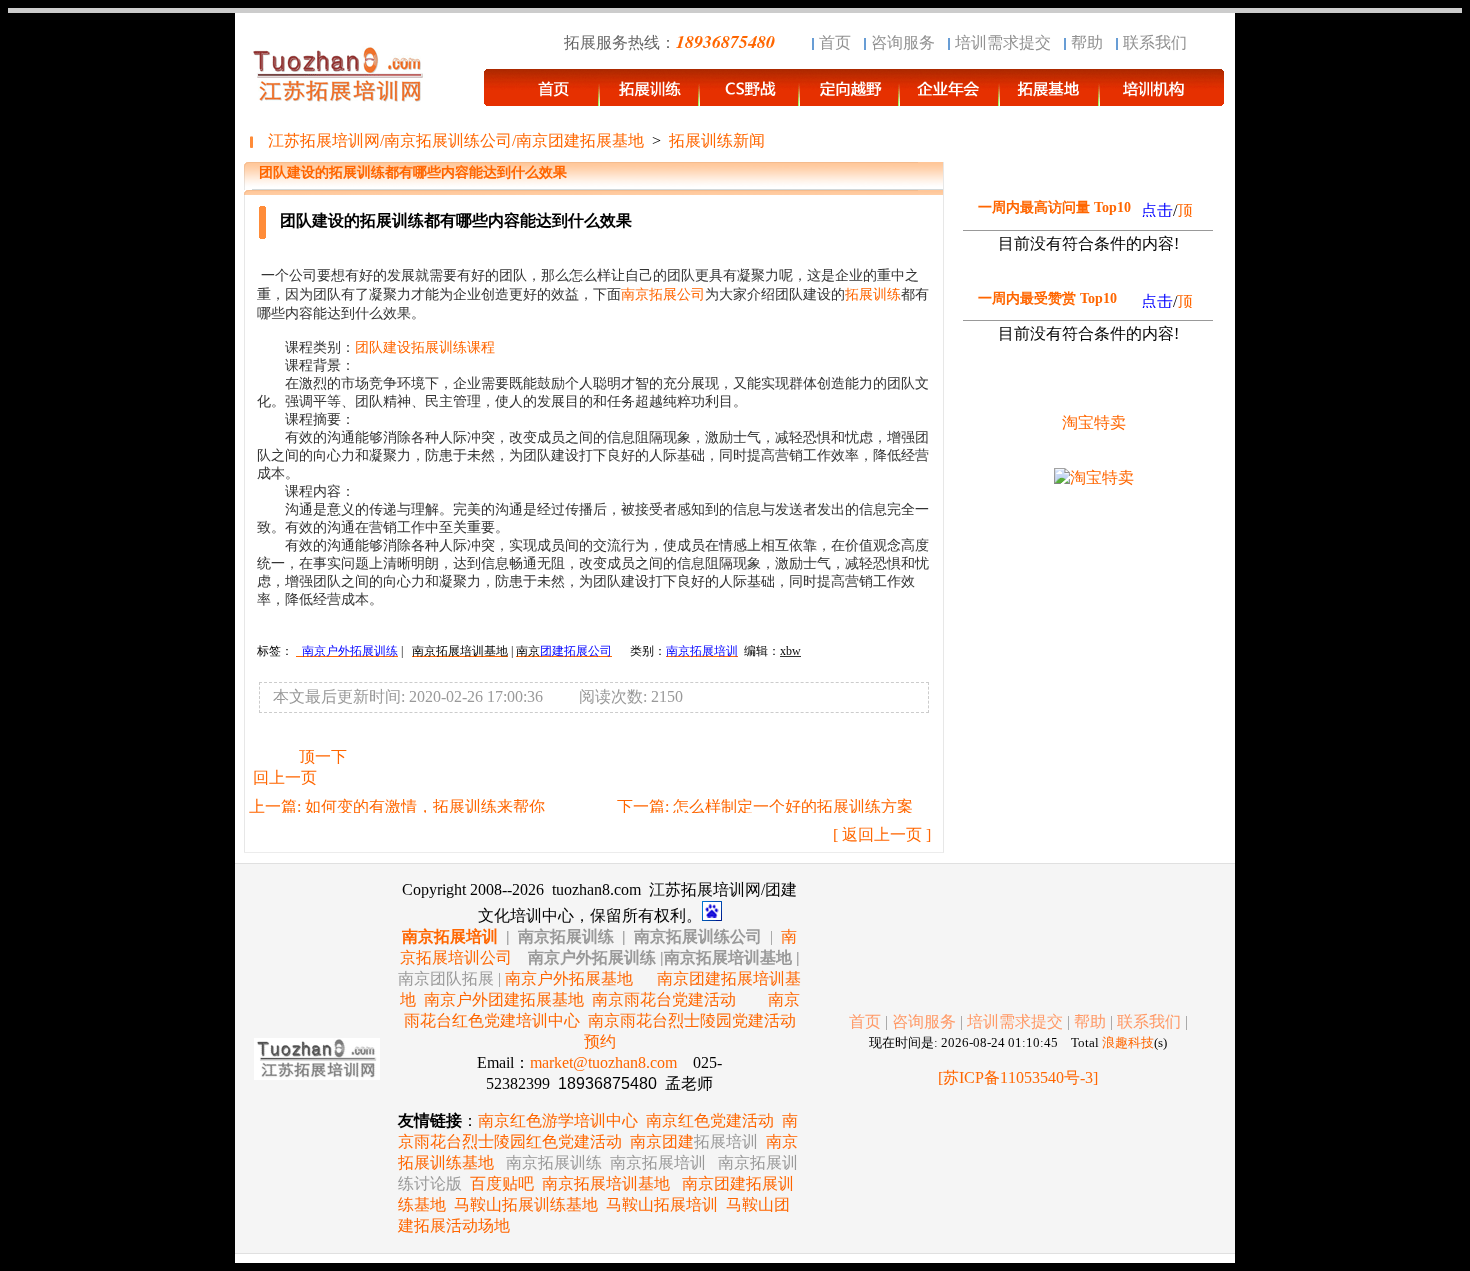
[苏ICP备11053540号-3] (1018, 1077)
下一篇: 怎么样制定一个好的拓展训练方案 (765, 806)
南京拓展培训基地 (606, 1183)
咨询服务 (903, 42)
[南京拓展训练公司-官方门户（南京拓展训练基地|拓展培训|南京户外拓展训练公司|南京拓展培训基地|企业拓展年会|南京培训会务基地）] (650, 96)
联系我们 (1155, 42)
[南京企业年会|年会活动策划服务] (950, 96)
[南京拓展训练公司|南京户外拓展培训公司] (1162, 96)
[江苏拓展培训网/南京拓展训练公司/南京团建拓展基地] (542, 96)
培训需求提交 (1003, 42)
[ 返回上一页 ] (882, 834)
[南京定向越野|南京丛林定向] (850, 96)
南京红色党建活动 (710, 1120)
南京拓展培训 (450, 936)
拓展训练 (873, 294)
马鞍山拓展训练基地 (526, 1204)
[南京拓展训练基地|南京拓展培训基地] (1050, 96)
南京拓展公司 (663, 294)
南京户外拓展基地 (569, 978)
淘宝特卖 (1094, 422)
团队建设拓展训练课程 (425, 347)
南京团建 (694, 1141)
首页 (835, 42)
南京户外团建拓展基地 (504, 999)
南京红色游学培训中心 (558, 1120)
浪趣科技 (1128, 1042)
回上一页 (285, 777)
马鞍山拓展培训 (662, 1204)
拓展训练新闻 (717, 140)
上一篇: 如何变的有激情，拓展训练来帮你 (397, 806)
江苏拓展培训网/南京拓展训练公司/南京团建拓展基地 (456, 140)
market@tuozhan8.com (603, 1062)
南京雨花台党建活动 (664, 999)
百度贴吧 (502, 1183)
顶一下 (323, 756)
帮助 (1087, 42)
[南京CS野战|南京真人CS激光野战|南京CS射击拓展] (750, 96)
